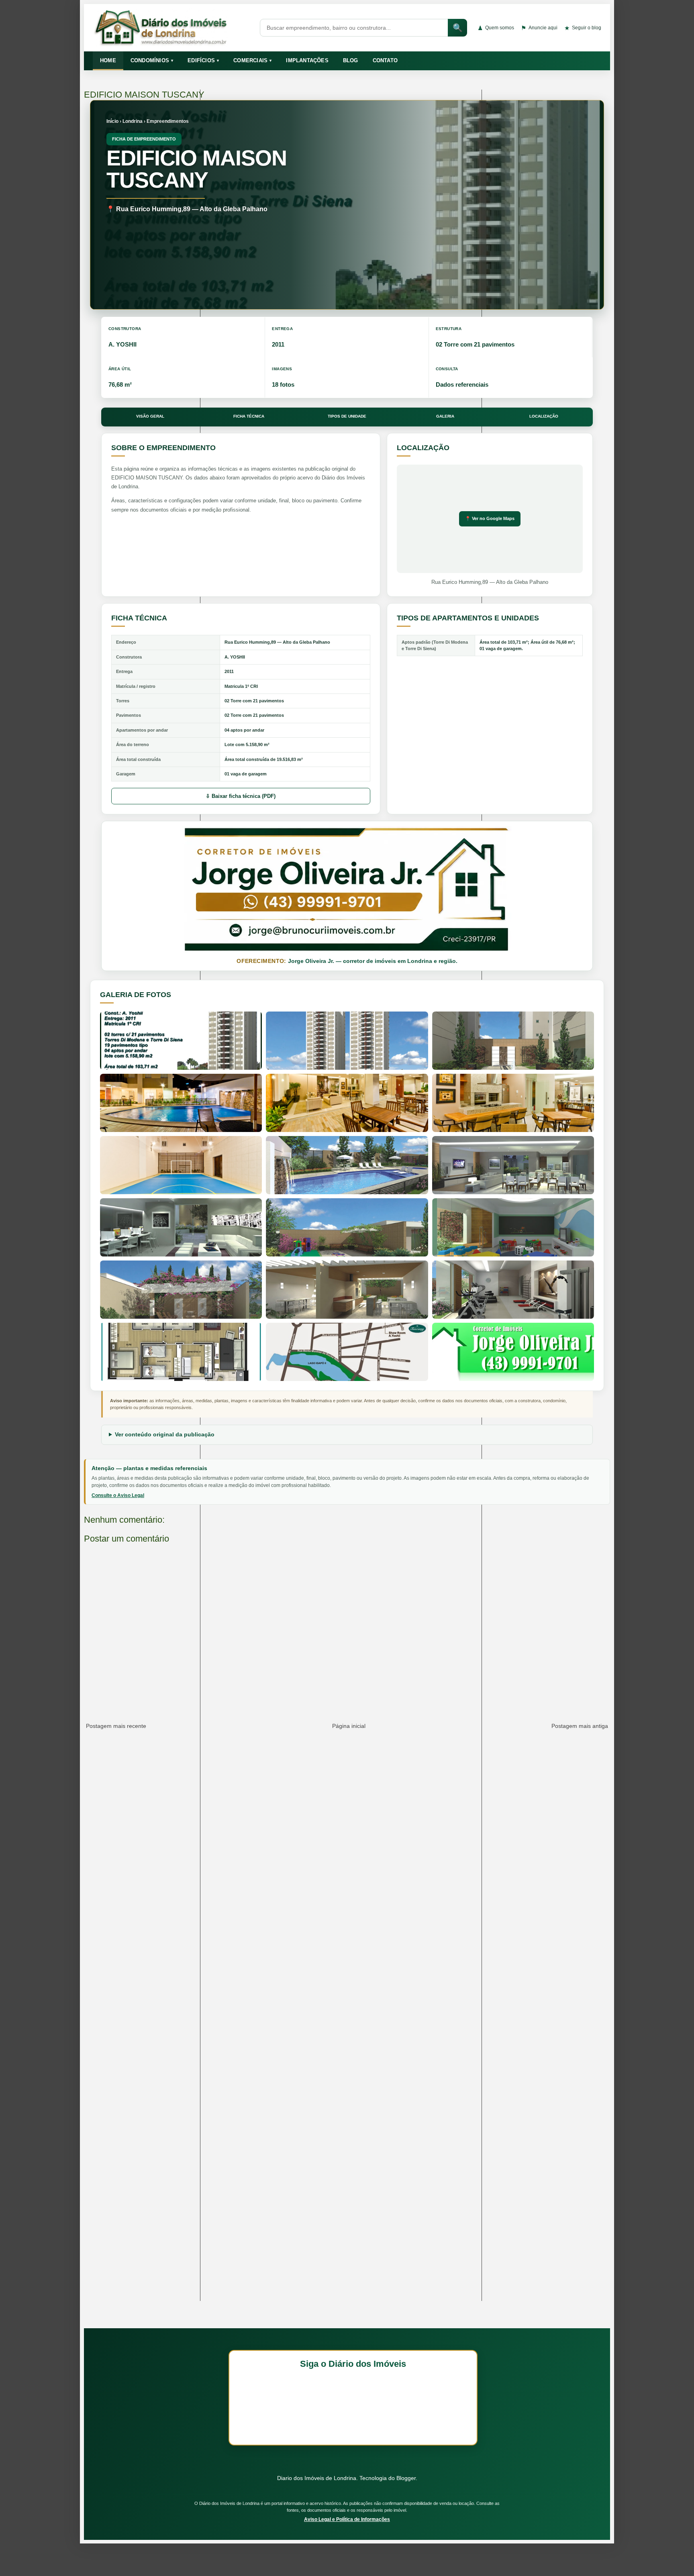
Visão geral (150, 416)
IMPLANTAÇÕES (307, 60)
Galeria (445, 416)
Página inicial (349, 1726)
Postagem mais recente (116, 1726)
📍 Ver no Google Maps (490, 518)
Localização (544, 416)
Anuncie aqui (539, 28)
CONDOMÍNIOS (152, 60)
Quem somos (496, 28)
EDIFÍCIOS (203, 60)
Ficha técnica (249, 416)
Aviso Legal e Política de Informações (347, 2519)
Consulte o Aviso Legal (118, 1495)
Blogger (406, 2478)
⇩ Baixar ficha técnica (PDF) (241, 796)
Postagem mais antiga (580, 1726)
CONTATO (385, 60)
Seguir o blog (583, 28)
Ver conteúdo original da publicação (165, 1434)
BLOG (351, 60)
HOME (108, 60)
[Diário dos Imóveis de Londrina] (171, 28)
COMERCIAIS (252, 60)
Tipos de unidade (347, 416)
